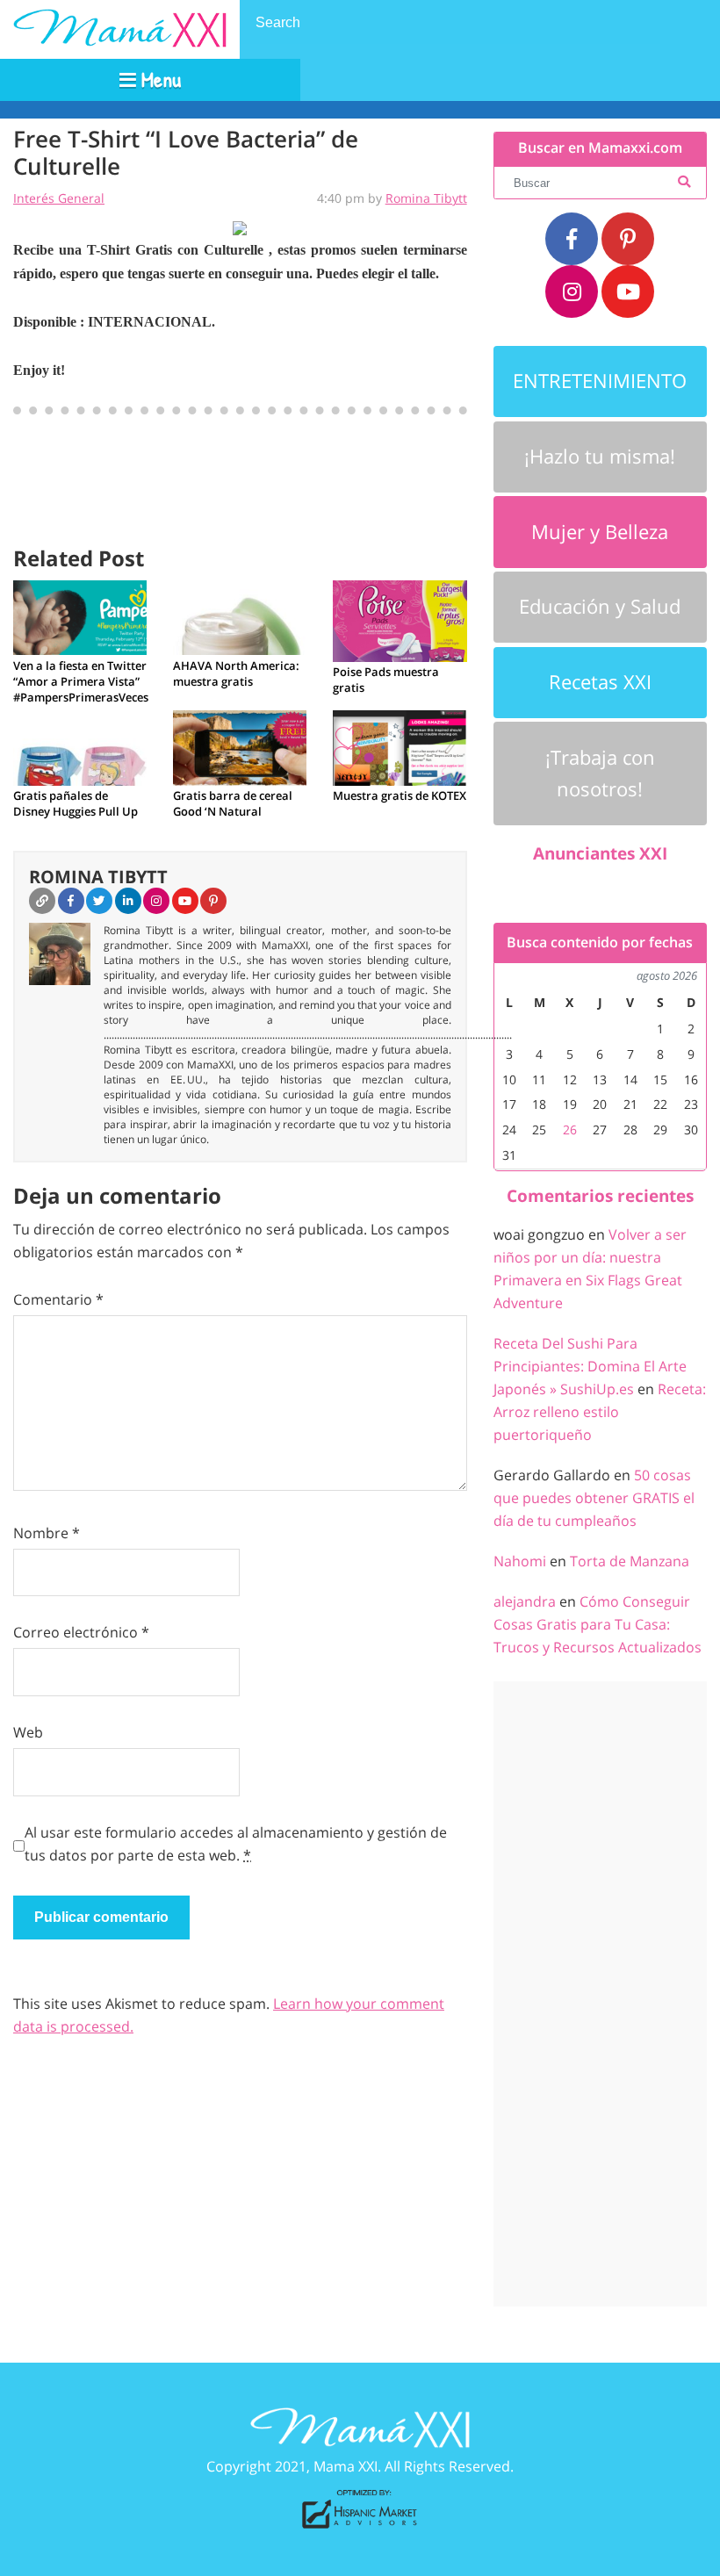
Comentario (58, 1299)
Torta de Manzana (630, 1561)
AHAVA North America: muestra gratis (236, 673)
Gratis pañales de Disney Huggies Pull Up (76, 803)
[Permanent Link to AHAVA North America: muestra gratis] (240, 616)
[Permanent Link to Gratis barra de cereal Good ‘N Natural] (240, 746)
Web (28, 1732)
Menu (158, 79)
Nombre (47, 1533)
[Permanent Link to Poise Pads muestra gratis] (400, 620)
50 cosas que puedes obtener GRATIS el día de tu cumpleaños (594, 1498)
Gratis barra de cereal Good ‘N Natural (233, 803)
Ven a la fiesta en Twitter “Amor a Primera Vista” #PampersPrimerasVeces (80, 681)
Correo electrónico (81, 1632)
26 (570, 1130)
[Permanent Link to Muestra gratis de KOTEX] (400, 746)
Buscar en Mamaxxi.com (600, 148)
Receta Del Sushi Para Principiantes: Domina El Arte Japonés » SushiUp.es (590, 1366)
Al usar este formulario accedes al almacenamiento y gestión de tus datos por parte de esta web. (236, 1844)
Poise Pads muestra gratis (386, 680)
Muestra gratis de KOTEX (400, 795)
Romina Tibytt (426, 198)
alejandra (525, 1601)
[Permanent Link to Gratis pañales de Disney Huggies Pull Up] (80, 746)
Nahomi (520, 1561)
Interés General (59, 198)
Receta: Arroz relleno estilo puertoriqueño (600, 1412)
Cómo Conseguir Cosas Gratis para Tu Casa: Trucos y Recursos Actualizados (598, 1624)
